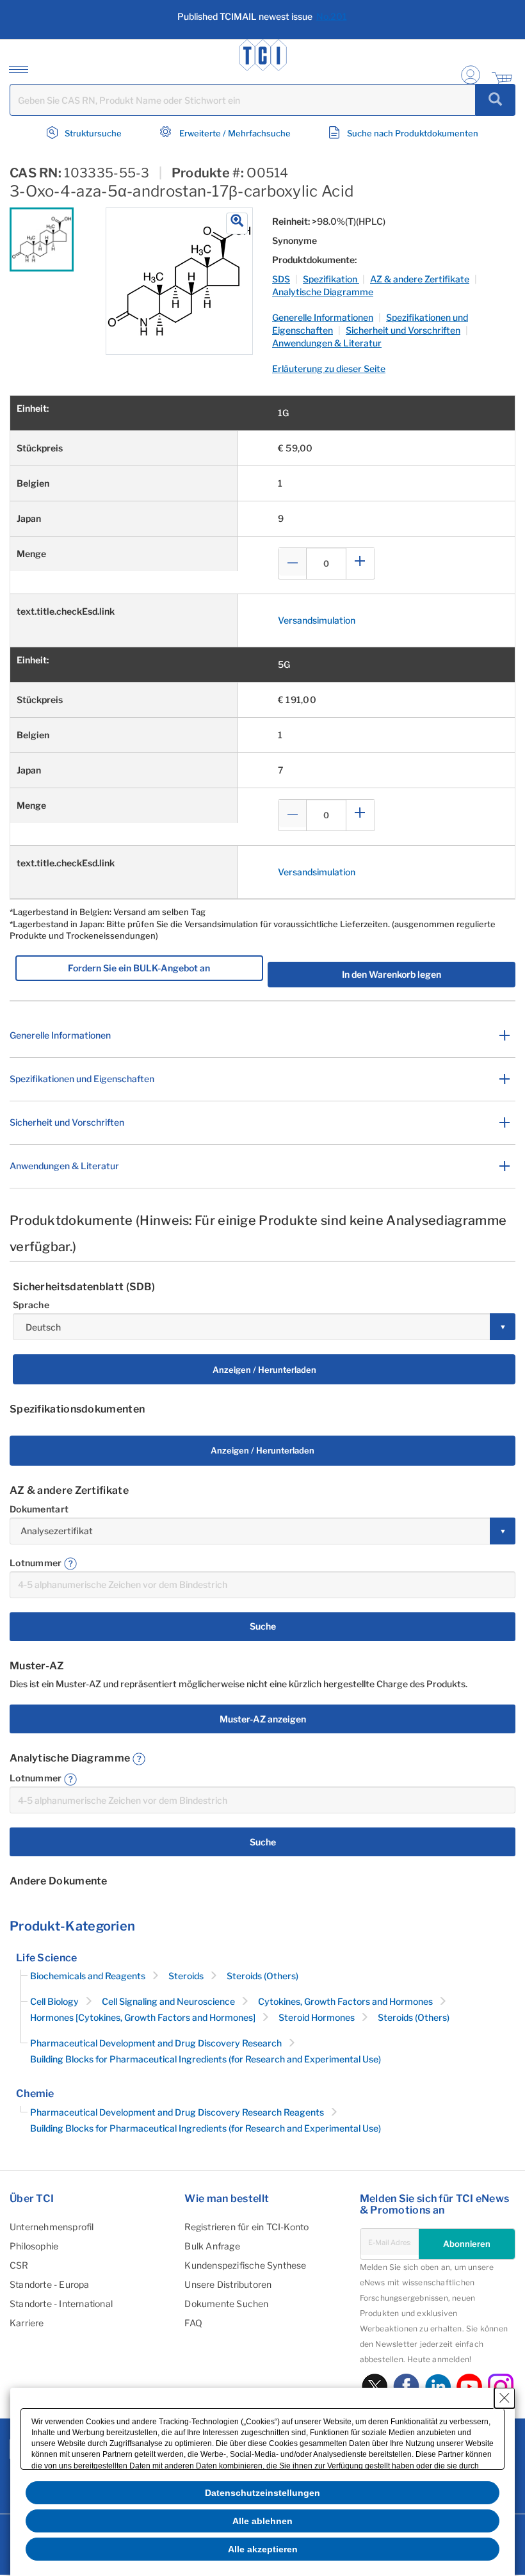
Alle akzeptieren (263, 2549)
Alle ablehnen (262, 2521)
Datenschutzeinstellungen (262, 2493)
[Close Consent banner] (505, 2398)
